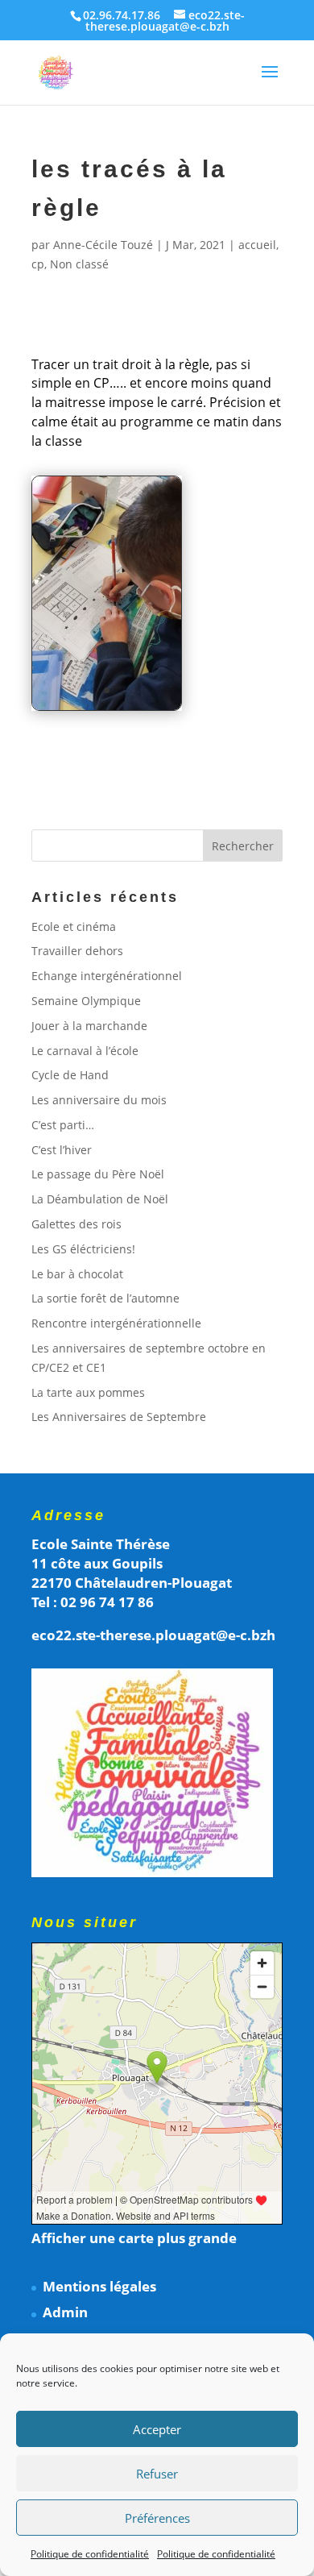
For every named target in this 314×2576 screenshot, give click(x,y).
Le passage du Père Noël (98, 1174)
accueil (257, 245)
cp (38, 264)
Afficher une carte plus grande (134, 2238)
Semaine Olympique (86, 1001)
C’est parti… (63, 1125)
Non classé (79, 264)
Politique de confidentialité (90, 2554)
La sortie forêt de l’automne (105, 1298)
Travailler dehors (77, 951)
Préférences (157, 2518)
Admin (65, 2312)
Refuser (157, 2474)
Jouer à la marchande (89, 1026)
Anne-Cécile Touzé (103, 245)
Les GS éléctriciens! (83, 1249)
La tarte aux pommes (88, 1392)
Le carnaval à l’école (85, 1051)
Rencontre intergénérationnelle (116, 1323)
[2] (107, 710)
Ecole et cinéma (74, 927)
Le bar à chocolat (77, 1274)
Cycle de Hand (70, 1075)
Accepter (157, 2429)
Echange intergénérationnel (107, 976)
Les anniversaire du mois (99, 1100)
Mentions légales (99, 2286)
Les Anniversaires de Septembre (119, 1417)
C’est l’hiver (62, 1150)
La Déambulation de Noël (100, 1199)
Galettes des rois (76, 1224)
